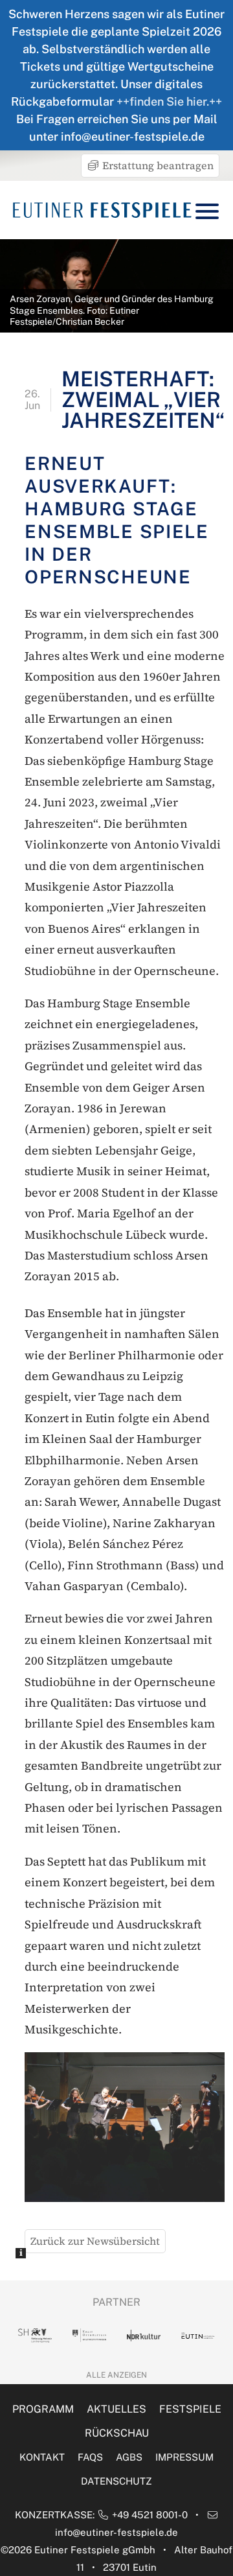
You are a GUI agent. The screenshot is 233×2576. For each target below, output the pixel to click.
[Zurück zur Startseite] (102, 210)
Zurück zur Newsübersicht (95, 2241)
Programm (43, 2409)
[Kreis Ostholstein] (89, 2335)
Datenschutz (116, 2481)
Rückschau (117, 2433)
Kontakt (42, 2457)
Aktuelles (116, 2409)
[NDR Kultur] (144, 2336)
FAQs (90, 2457)
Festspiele (190, 2409)
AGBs (129, 2457)
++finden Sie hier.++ (169, 101)
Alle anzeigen (116, 2375)
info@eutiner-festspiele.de (116, 2532)
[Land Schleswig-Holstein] (35, 2336)
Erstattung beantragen (157, 165)
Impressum (184, 2457)
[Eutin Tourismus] (198, 2336)
